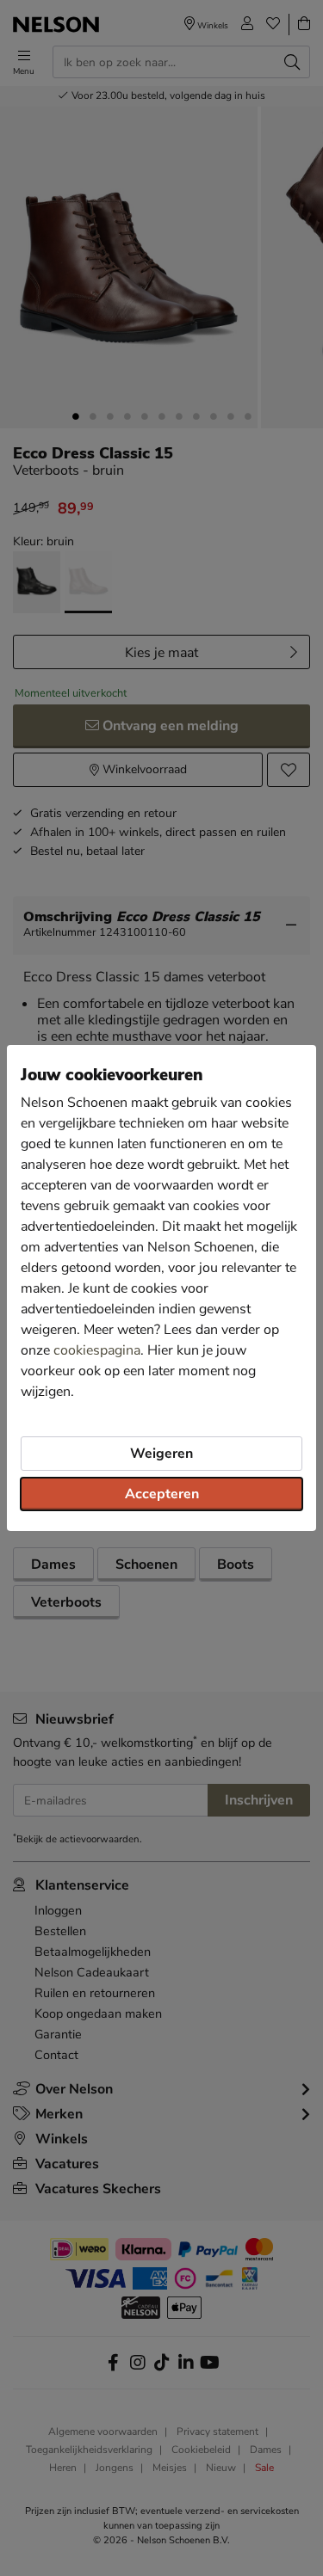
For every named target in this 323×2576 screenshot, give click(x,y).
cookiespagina (97, 1350)
